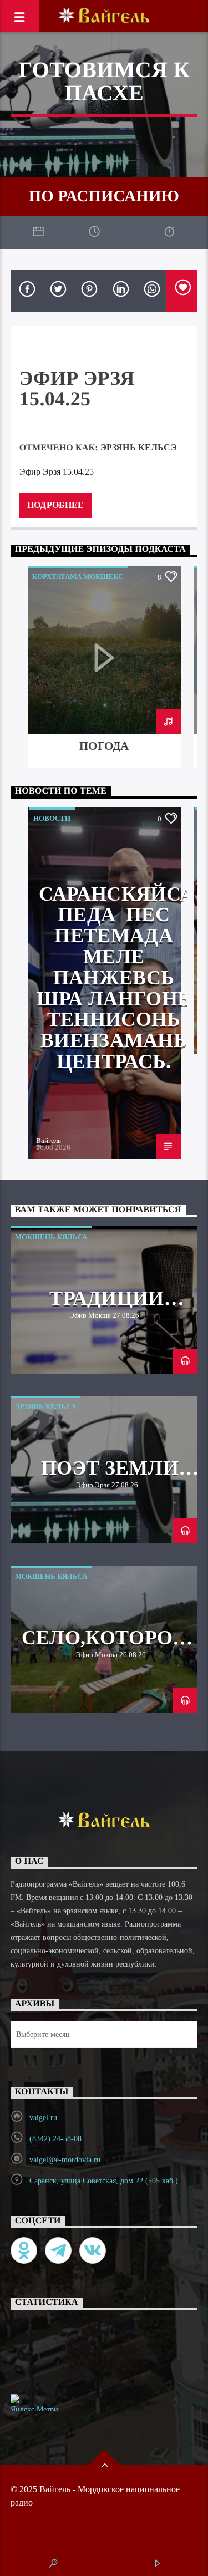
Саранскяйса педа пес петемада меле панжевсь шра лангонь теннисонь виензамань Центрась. (116, 978)
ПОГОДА (104, 746)
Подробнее (55, 505)
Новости (52, 818)
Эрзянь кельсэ (139, 447)
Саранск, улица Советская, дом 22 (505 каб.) (104, 2181)
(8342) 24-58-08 (55, 2139)
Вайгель (49, 1140)
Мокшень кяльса (51, 1237)
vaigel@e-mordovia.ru (65, 2160)
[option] (104, 667)
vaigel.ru (43, 2118)
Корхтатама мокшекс (78, 576)
